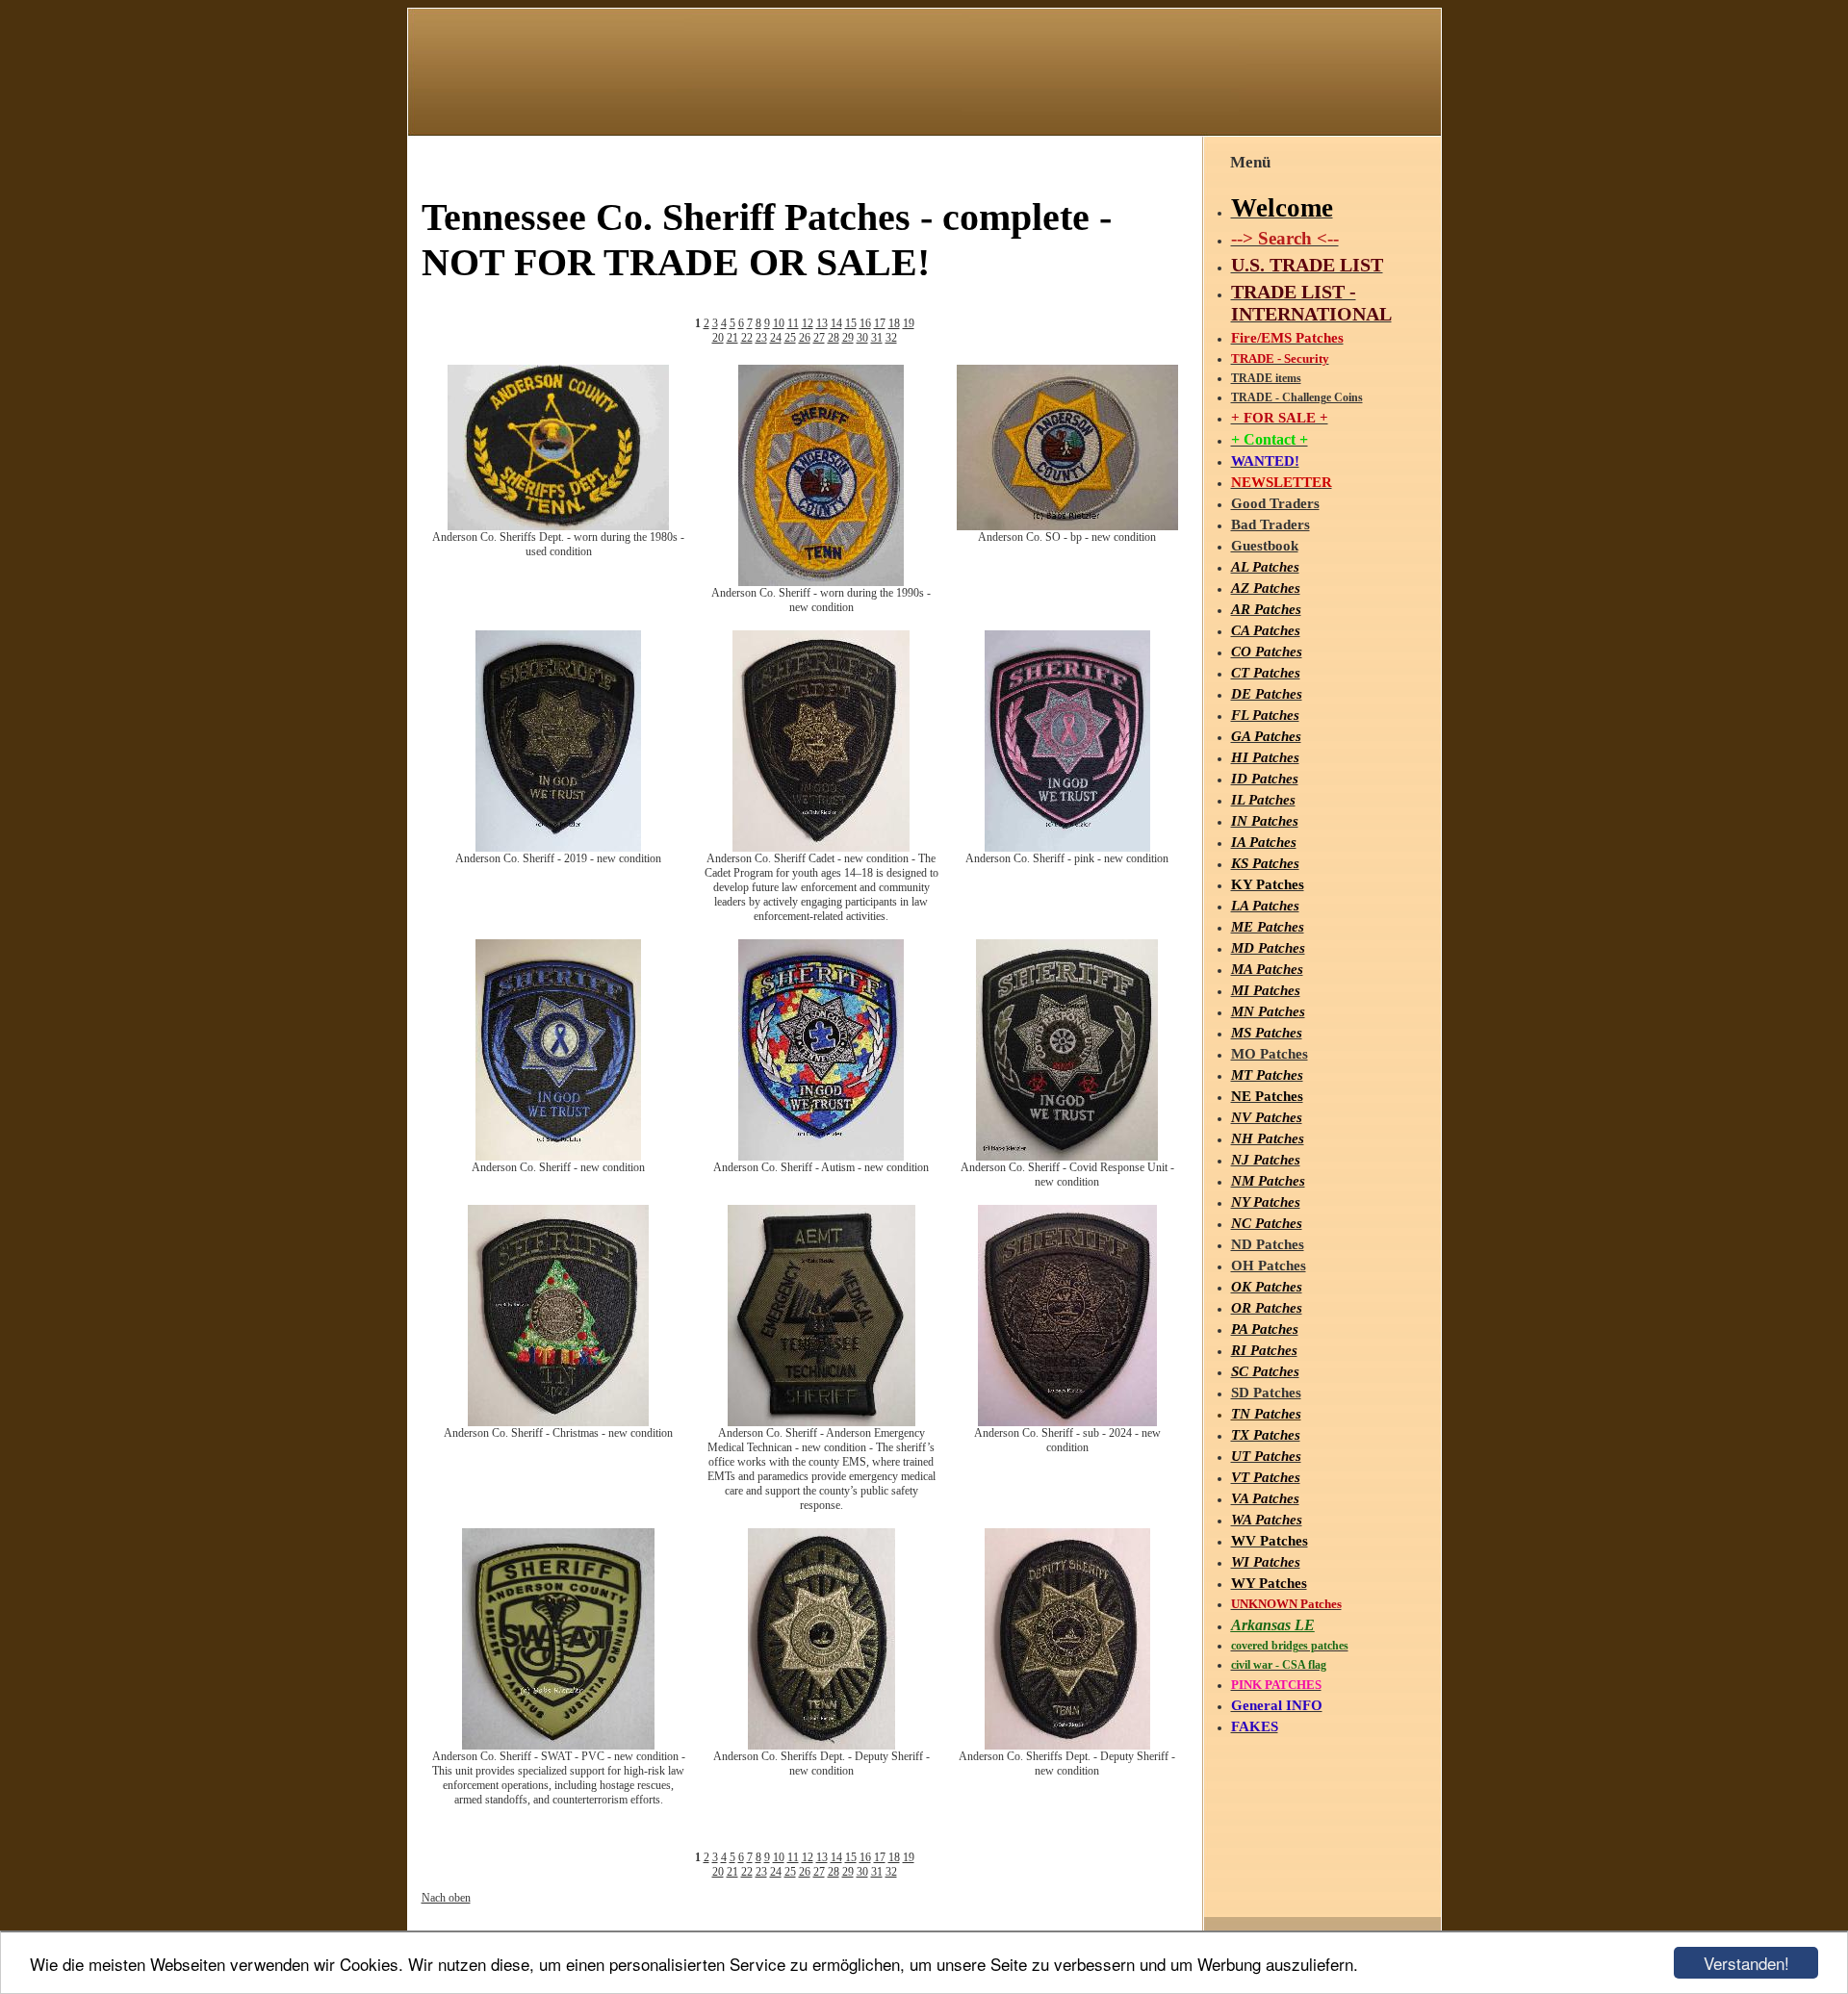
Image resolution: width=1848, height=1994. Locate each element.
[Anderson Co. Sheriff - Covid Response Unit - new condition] (1067, 1157)
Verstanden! (1746, 1963)
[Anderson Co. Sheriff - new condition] (558, 1157)
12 (808, 323)
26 (805, 338)
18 (894, 323)
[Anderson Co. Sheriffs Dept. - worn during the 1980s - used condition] (558, 526)
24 (776, 338)
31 (877, 338)
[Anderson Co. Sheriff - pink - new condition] (1067, 848)
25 (790, 338)
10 (779, 323)
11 (793, 323)
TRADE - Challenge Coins (1297, 397)
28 (834, 338)
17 (880, 323)
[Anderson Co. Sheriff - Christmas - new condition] (558, 1422)
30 (862, 338)
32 (891, 338)
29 (848, 338)
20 (718, 338)
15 (851, 323)
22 (747, 338)
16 (865, 323)
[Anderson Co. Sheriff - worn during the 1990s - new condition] (821, 582)
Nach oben (446, 1898)
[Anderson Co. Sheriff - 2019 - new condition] (558, 848)
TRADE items (1266, 378)
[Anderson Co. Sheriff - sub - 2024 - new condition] (1067, 1422)
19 (909, 323)
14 (836, 323)
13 (822, 323)
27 (819, 338)
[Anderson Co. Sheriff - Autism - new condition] (821, 1157)
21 (732, 338)
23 (761, 338)
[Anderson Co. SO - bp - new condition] (1067, 526)
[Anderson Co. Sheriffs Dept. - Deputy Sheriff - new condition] (821, 1746)
